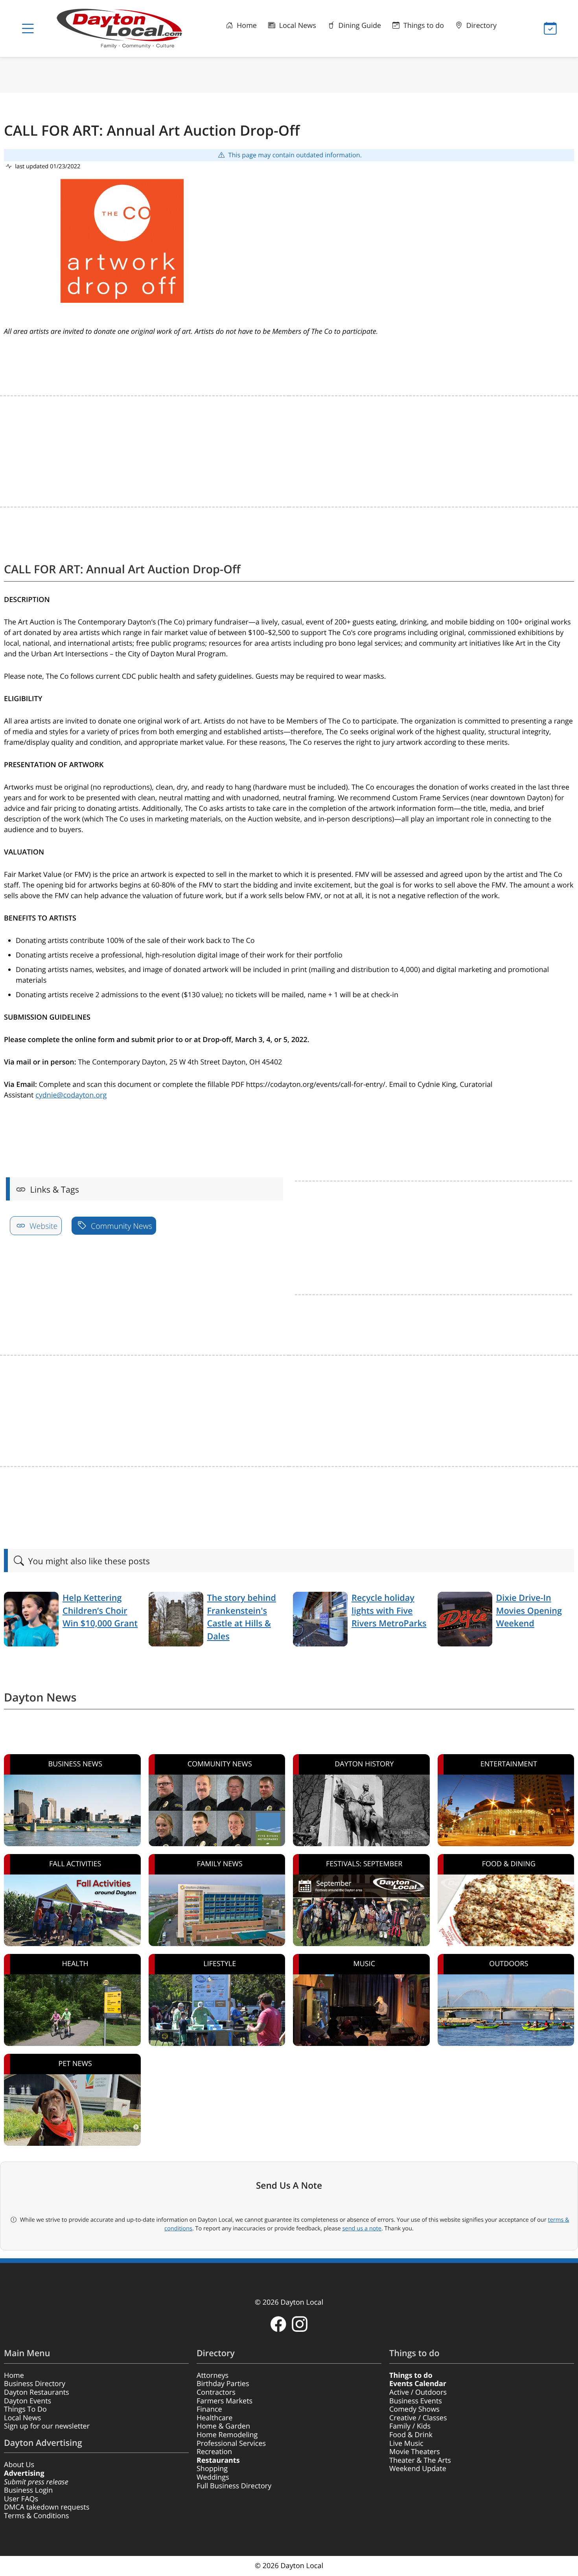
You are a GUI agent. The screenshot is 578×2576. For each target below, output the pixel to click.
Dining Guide (359, 26)
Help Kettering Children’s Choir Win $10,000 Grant (100, 1611)
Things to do (423, 26)
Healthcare (214, 2418)
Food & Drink (411, 2435)
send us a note (362, 2228)
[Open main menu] (28, 29)
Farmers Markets (225, 2401)
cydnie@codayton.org (71, 1095)
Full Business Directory (234, 2486)
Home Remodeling (227, 2435)
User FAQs (21, 2499)
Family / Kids (410, 2426)
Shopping (212, 2469)
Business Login (28, 2490)
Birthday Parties (223, 2384)
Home (246, 26)
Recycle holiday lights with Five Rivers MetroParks (389, 1611)
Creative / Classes (418, 2418)
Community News (121, 1226)
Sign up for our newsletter (47, 2426)
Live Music (406, 2443)
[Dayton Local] (123, 29)
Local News (297, 26)
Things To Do (25, 2409)
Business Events (416, 2401)
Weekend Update (418, 2469)
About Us (19, 2465)
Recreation (214, 2452)
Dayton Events (28, 2401)
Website (43, 1226)
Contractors (216, 2392)
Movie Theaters (415, 2452)
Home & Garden (223, 2426)
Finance (209, 2409)
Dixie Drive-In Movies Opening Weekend (529, 1611)
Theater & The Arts (420, 2460)
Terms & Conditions (36, 2516)
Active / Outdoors (418, 2392)
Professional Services (231, 2443)
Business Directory (35, 2384)
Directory (480, 26)
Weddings (213, 2477)
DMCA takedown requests (47, 2507)
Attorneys (213, 2375)
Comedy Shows (414, 2409)
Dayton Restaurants (37, 2392)
